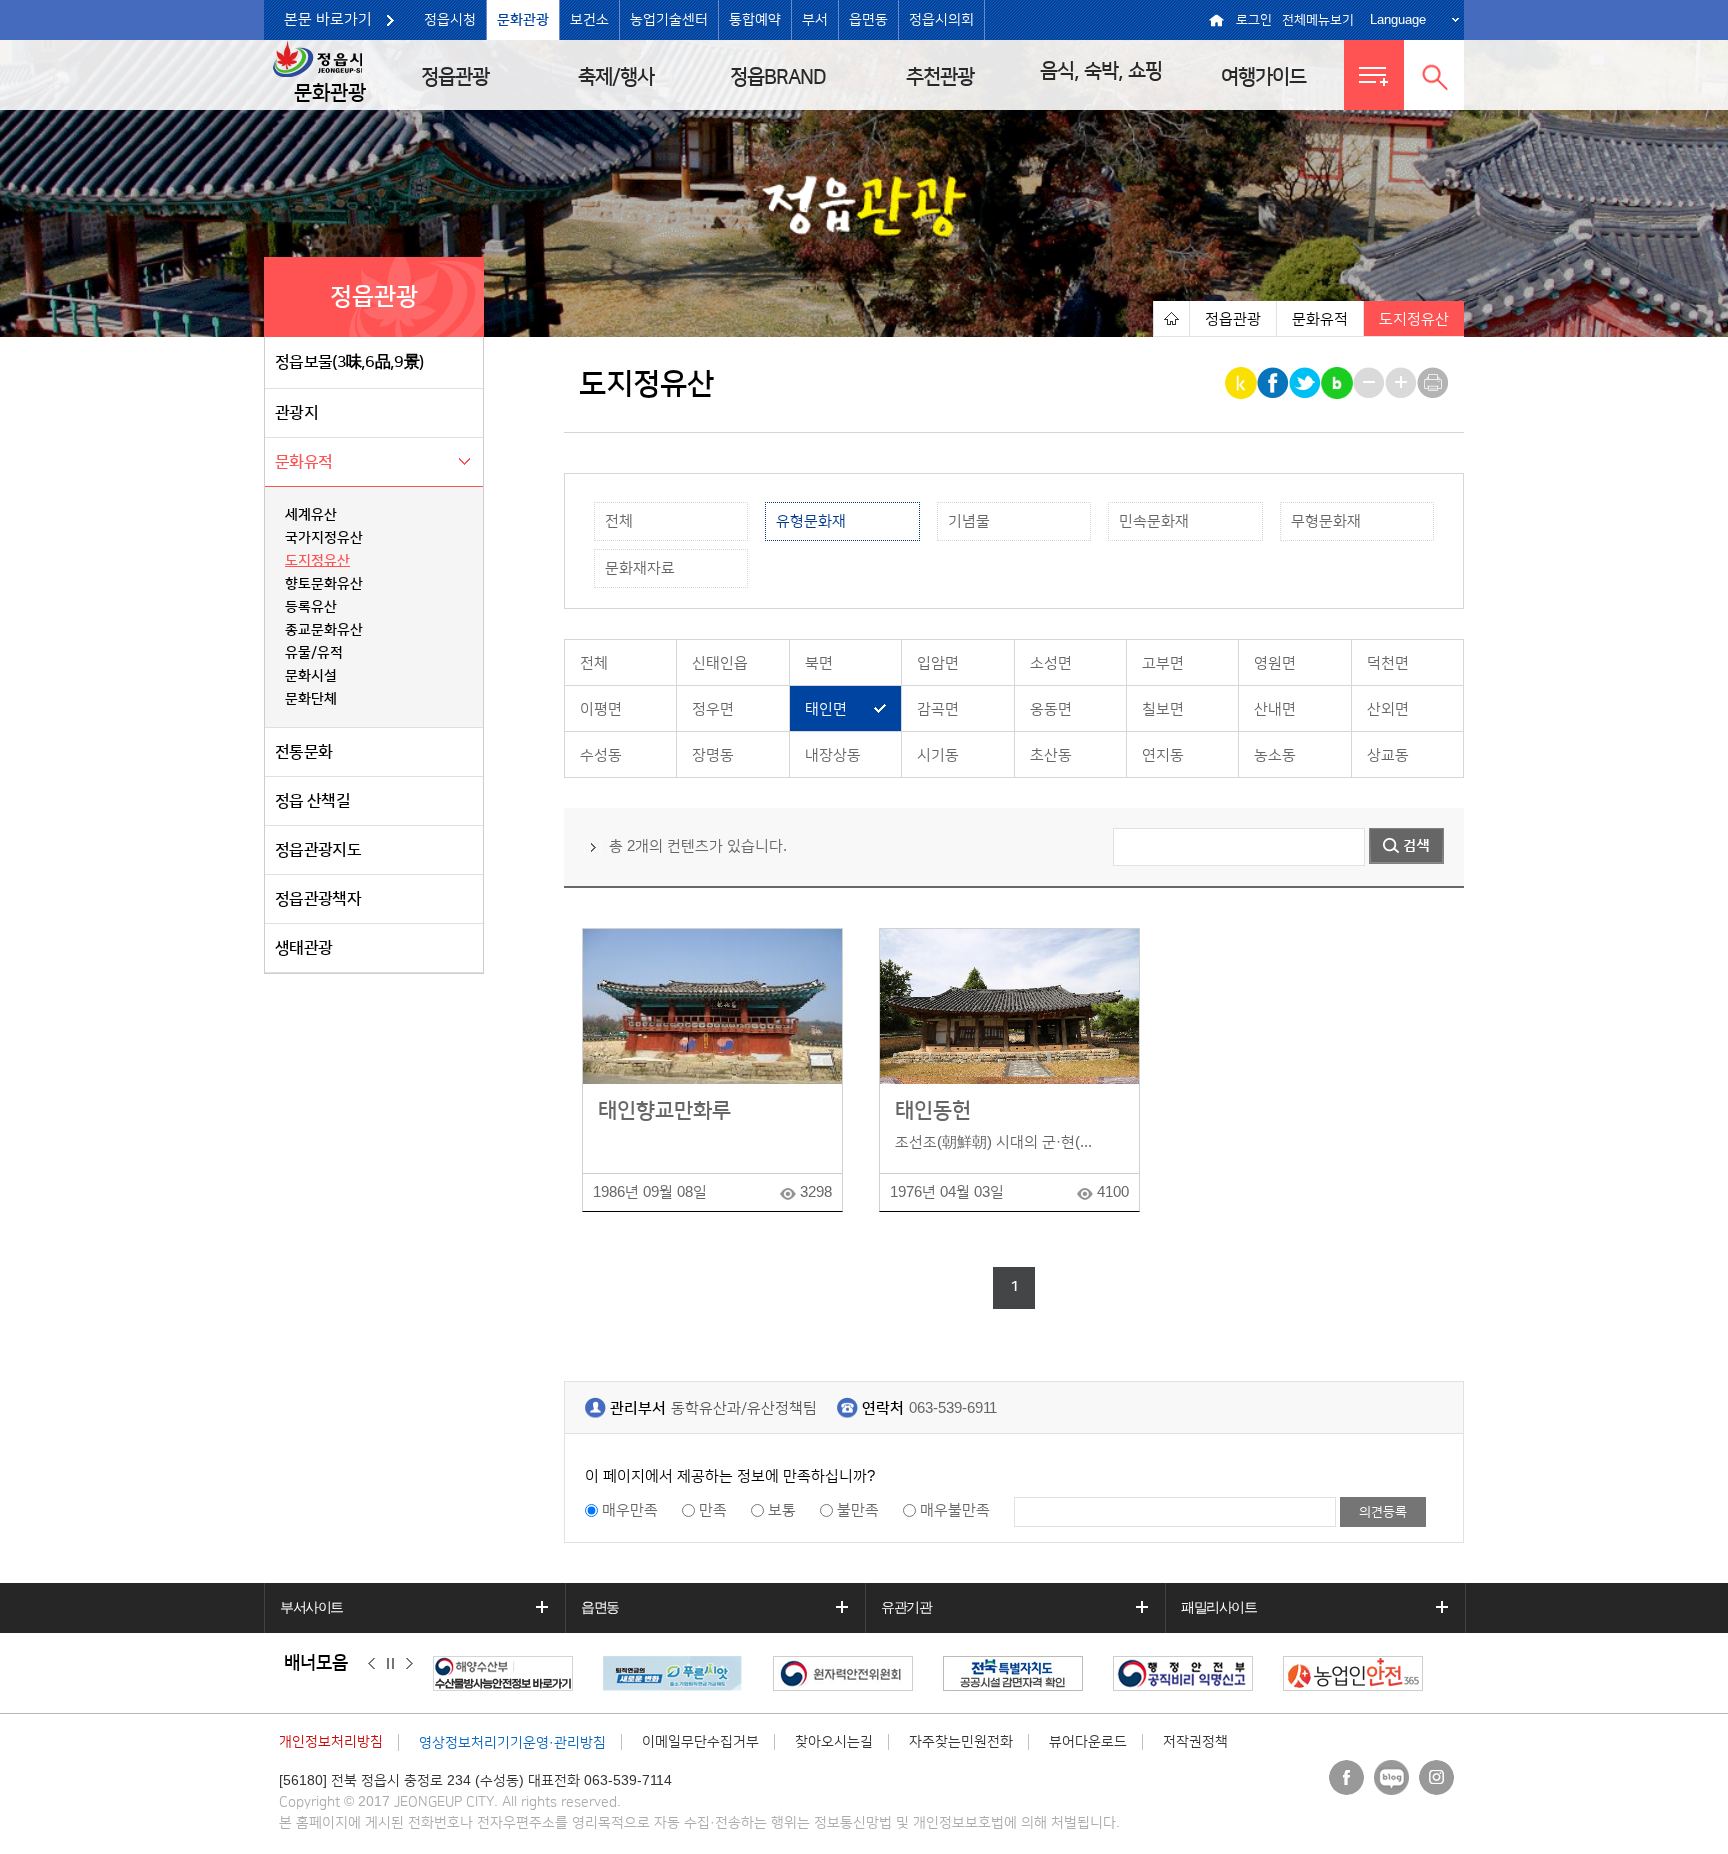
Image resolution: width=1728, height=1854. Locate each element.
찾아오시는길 (834, 1742)
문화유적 (303, 462)
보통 (782, 1510)
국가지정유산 (324, 538)
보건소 (589, 20)
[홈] (1171, 318)
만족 (713, 1510)
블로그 (1391, 1777)
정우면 (713, 709)
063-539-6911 (953, 1408)
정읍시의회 (941, 20)
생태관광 (303, 948)
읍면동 (868, 20)
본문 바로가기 (328, 19)
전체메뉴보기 (1318, 20)
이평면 (601, 709)
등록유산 (311, 607)
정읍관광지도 (318, 850)
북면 (819, 663)
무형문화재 (1326, 521)
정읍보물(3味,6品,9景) (349, 362)
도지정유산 (317, 561)
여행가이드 (1263, 77)
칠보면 (1163, 709)
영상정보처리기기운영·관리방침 (512, 1743)
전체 (619, 521)
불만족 (858, 1510)
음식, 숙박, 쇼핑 (1101, 71)
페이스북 (1346, 1777)
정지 (390, 1664)
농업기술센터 (669, 20)
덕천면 (1388, 663)
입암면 (938, 663)
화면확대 (1402, 383)
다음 (409, 1664)
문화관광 (523, 20)
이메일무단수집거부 (700, 1742)
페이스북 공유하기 (1274, 383)
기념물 (969, 521)
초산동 (1051, 755)
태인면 (826, 709)
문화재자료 (640, 568)
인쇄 (1434, 383)
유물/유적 (314, 653)
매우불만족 (955, 1510)
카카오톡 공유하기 (1242, 383)
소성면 (1051, 663)
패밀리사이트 (1219, 1607)
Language (1398, 19)
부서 (815, 20)
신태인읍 (720, 663)
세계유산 (311, 515)
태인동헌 (933, 1110)
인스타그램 (1436, 1777)
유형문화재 (811, 521)
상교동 (1388, 755)
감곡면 (938, 709)
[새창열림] (508, 1673)
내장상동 (833, 755)
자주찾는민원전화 (961, 1742)
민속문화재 (1154, 521)
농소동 (1275, 755)
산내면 (1275, 709)
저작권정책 (1195, 1742)
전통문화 (303, 752)
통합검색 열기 (1434, 75)
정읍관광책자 (318, 899)
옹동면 (1051, 709)
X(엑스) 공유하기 (1306, 383)
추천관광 (940, 77)
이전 (371, 1664)
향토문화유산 (324, 584)
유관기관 (906, 1607)
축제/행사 (616, 77)
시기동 (938, 755)
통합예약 (755, 20)
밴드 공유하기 (1338, 383)
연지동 (1163, 755)
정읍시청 (450, 20)
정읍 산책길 (312, 801)
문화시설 (311, 676)
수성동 (601, 755)
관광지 (296, 413)
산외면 (1388, 709)
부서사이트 (311, 1607)
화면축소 (1370, 383)
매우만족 (630, 1510)
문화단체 (311, 699)
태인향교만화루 (664, 1110)
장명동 (713, 755)
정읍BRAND (778, 77)
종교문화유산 (324, 630)
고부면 (1163, 663)
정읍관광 (455, 77)
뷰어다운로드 (1088, 1742)
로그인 (1254, 20)
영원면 (1275, 663)
